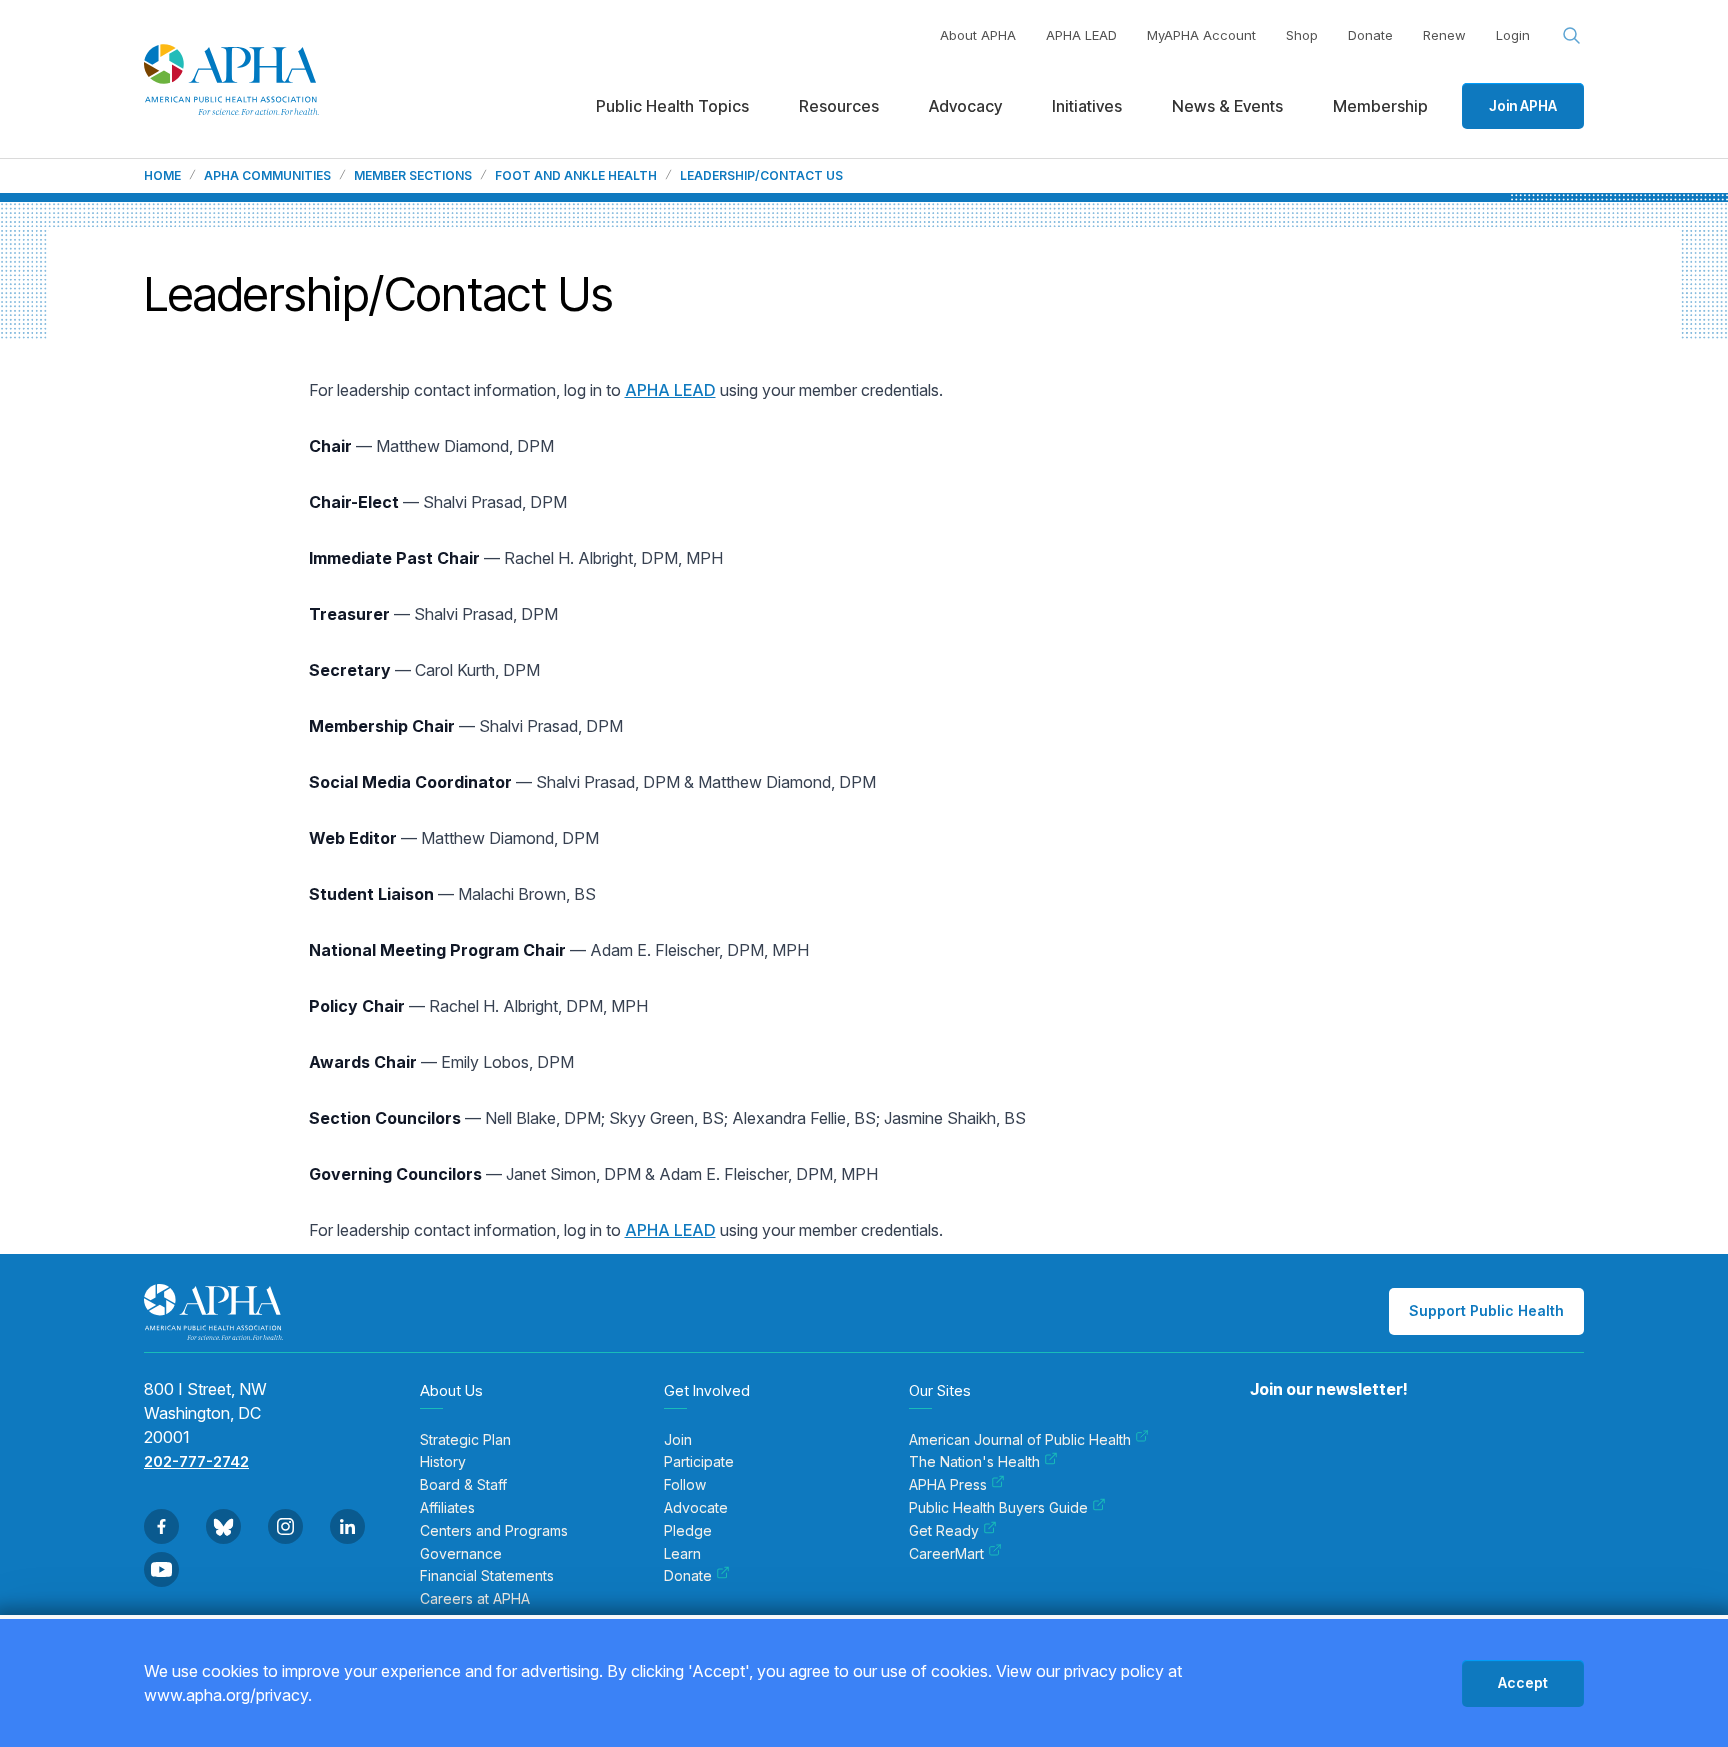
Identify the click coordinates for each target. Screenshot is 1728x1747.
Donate (1370, 35)
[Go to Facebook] (161, 1526)
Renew (1444, 35)
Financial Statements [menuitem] (487, 1576)
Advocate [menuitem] (696, 1508)
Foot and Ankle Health (576, 176)
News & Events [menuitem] (1227, 106)
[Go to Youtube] (161, 1569)
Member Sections (413, 176)
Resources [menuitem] (839, 106)
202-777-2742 (196, 1461)
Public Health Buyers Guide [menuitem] (998, 1508)
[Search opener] (1572, 36)
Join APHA (1523, 105)
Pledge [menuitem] (688, 1531)
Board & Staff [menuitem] (463, 1485)
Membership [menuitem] (1380, 106)
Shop (1302, 35)
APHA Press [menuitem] (948, 1485)
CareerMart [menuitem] (946, 1554)
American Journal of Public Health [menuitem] (1020, 1440)
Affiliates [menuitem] (447, 1508)
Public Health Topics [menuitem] (672, 106)
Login (1513, 35)
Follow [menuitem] (685, 1485)
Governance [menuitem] (461, 1554)
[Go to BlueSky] (223, 1526)
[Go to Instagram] (285, 1526)
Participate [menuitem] (699, 1462)
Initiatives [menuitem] (1087, 106)
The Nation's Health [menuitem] (974, 1462)
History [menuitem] (443, 1462)
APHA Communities (267, 176)
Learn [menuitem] (682, 1554)
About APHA (978, 35)
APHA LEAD (1081, 35)
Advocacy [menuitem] (965, 106)
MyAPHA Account (1201, 35)
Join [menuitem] (678, 1440)
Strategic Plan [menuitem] (465, 1440)
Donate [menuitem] (688, 1576)
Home (162, 176)
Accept (1523, 1682)
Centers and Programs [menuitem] (494, 1531)
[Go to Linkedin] (347, 1526)
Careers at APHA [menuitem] (475, 1599)
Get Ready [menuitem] (944, 1531)
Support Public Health (1486, 1310)
